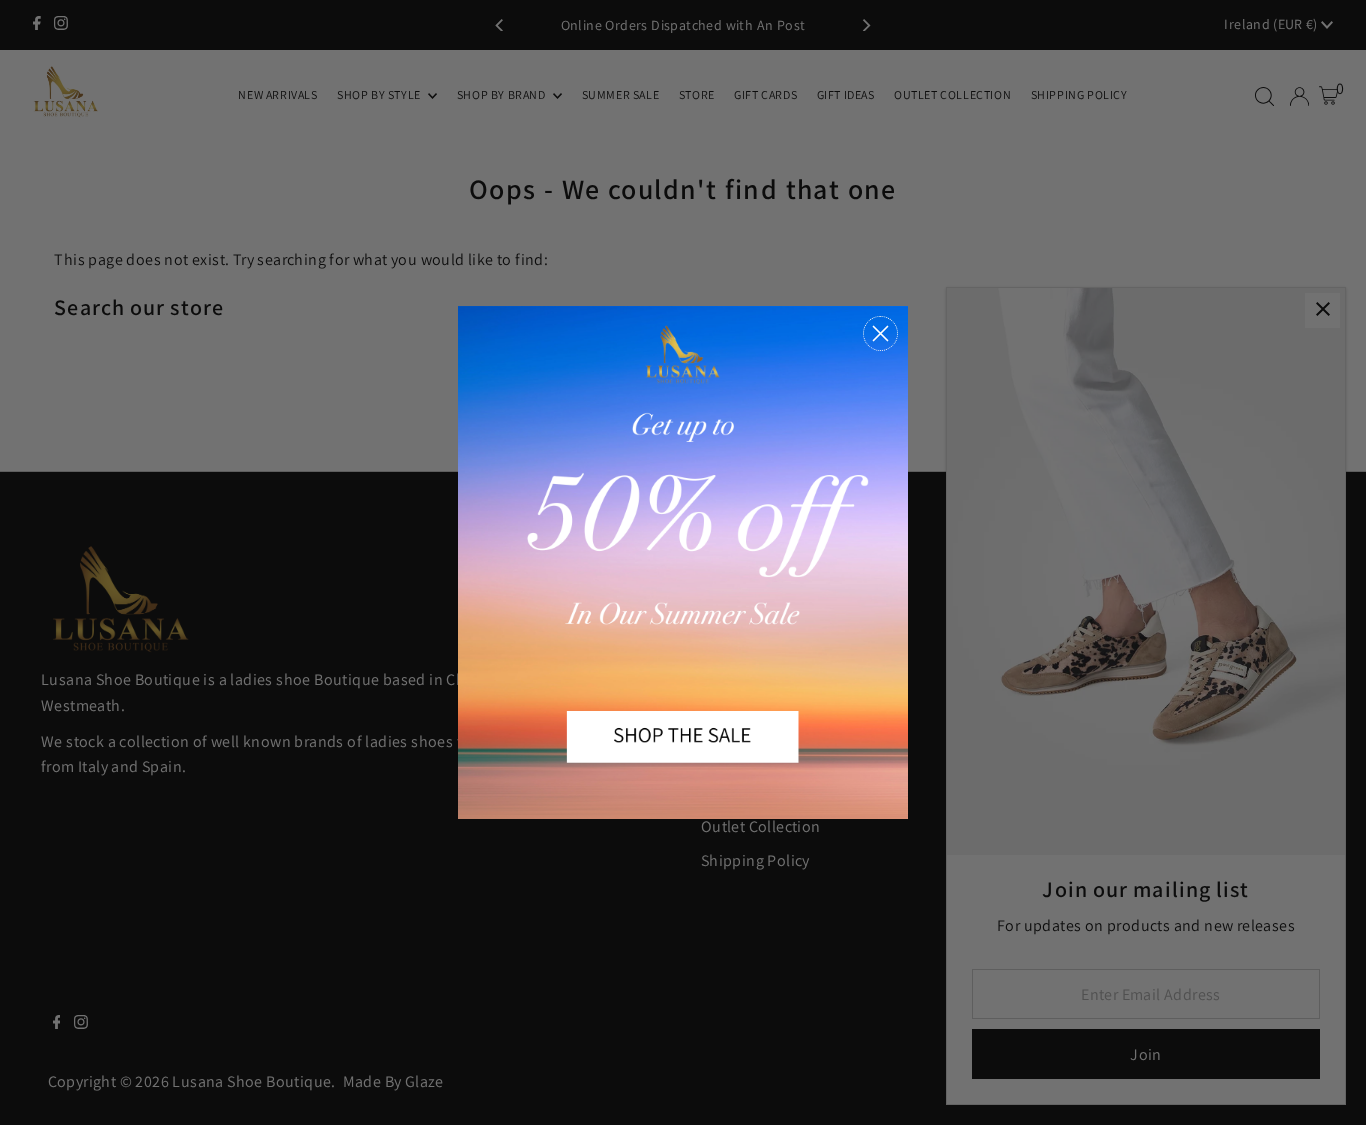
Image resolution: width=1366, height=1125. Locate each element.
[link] (683, 562)
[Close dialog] (880, 333)
